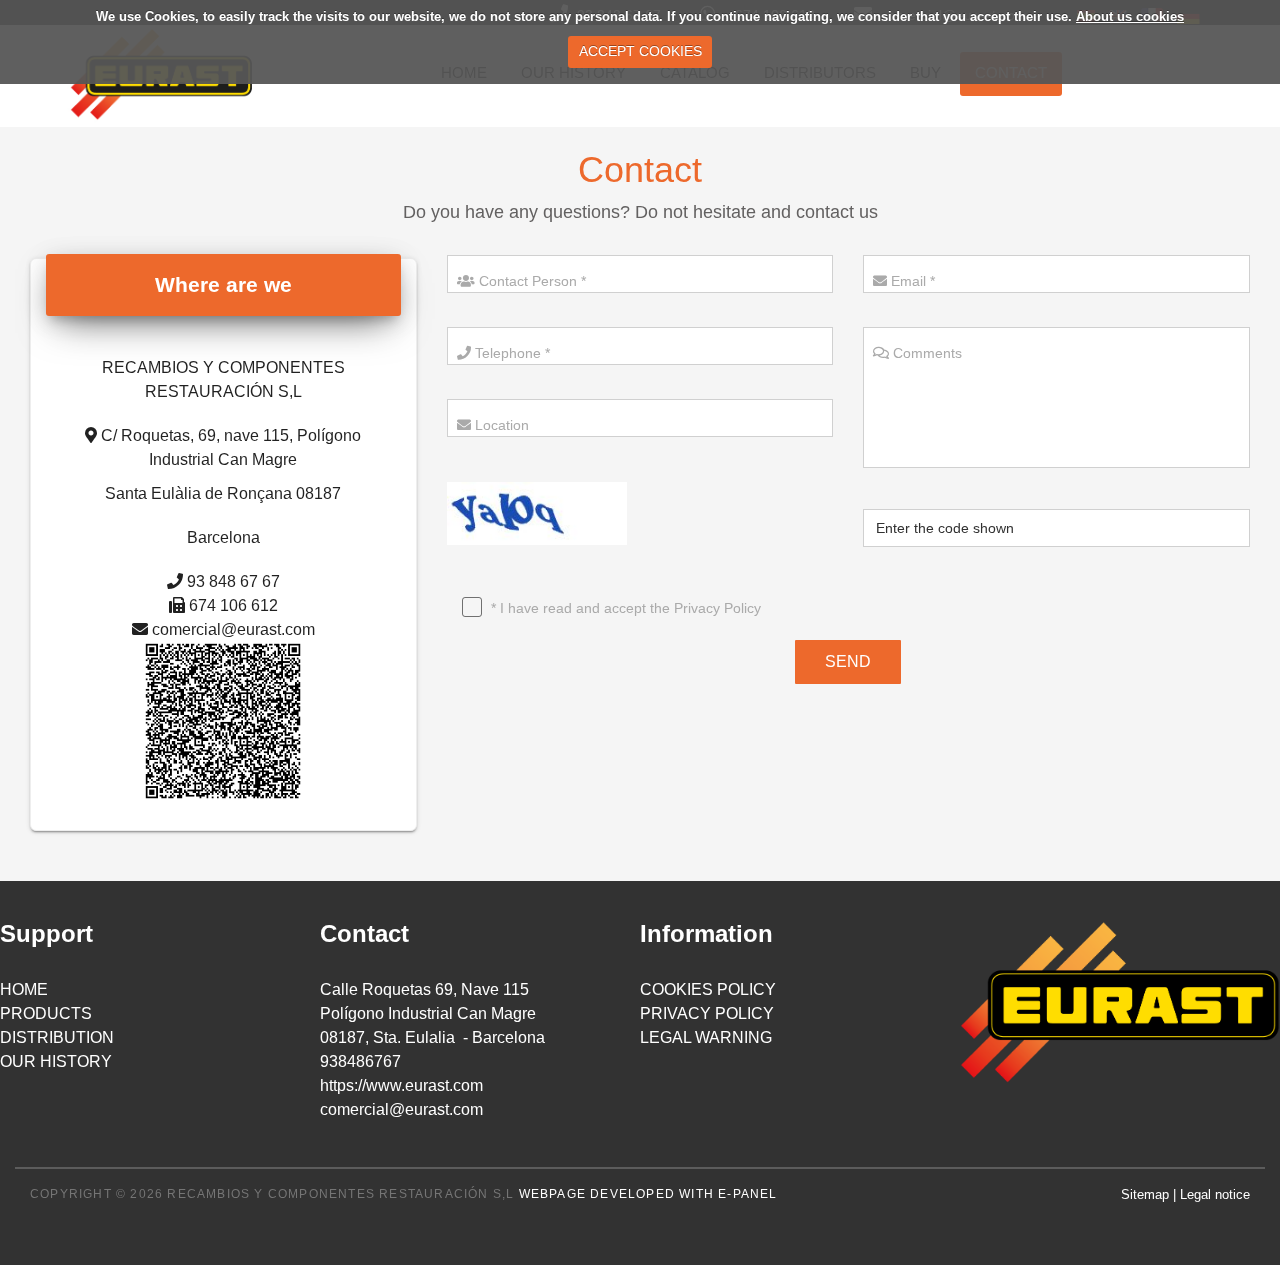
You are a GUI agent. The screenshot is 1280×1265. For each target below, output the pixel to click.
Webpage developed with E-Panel (648, 1194)
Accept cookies (640, 51)
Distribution (57, 1037)
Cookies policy (708, 989)
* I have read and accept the (624, 608)
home (24, 989)
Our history (56, 1061)
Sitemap (1145, 1194)
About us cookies (1130, 16)
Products (46, 1013)
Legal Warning (706, 1037)
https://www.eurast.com (401, 1085)
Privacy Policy (717, 608)
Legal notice (1215, 1194)
